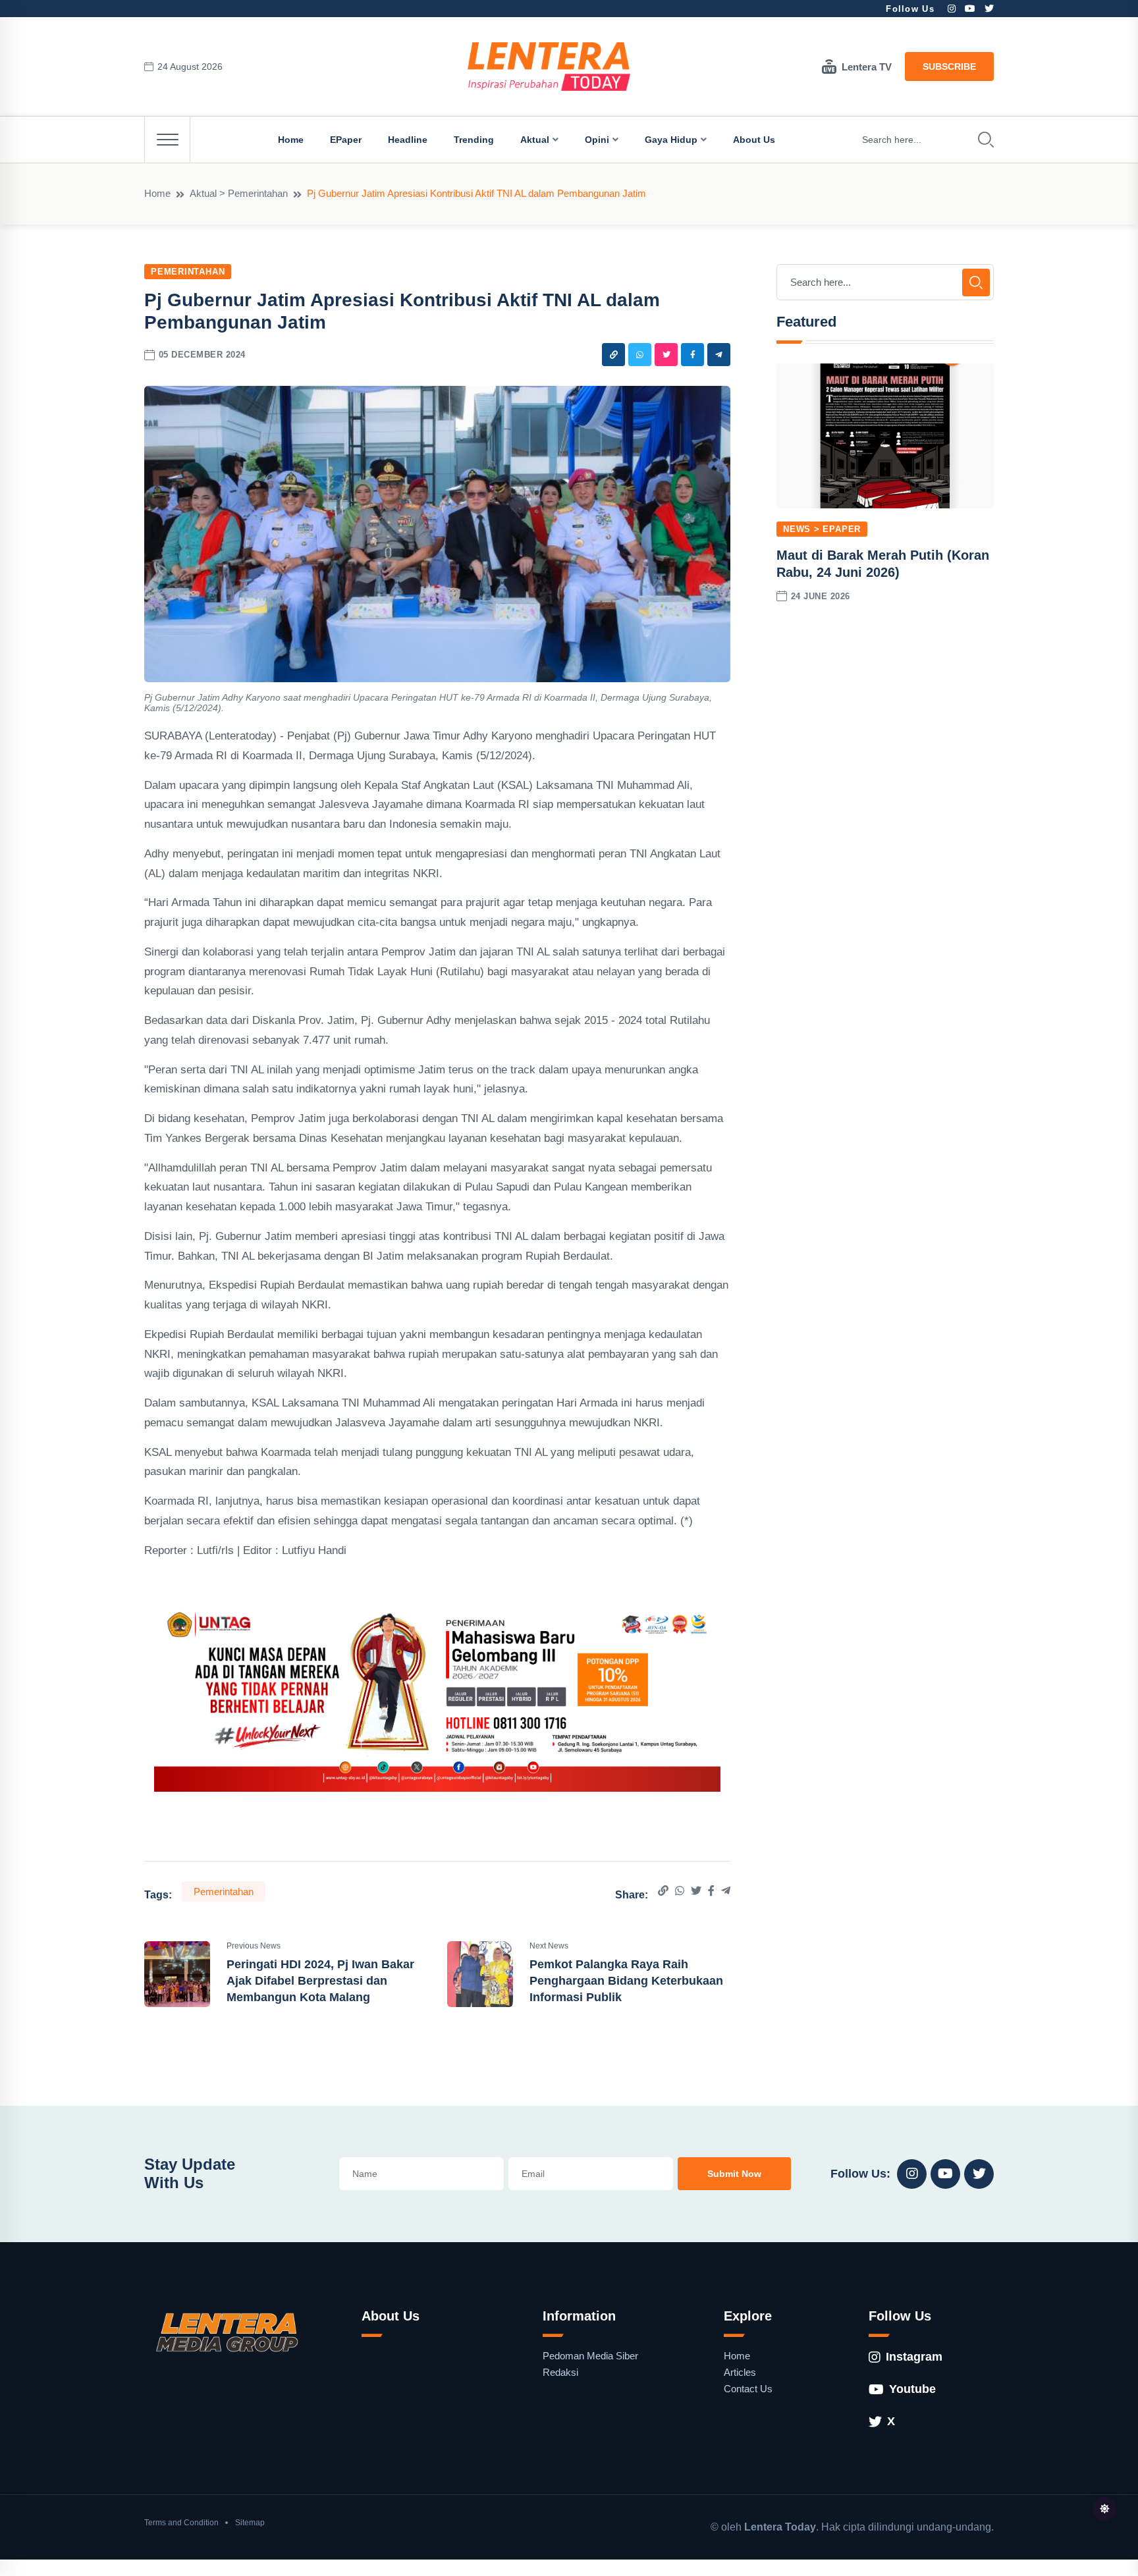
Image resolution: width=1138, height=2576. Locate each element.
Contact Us (748, 2389)
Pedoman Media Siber (590, 2356)
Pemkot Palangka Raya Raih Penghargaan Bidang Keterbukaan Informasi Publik (626, 1981)
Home (291, 140)
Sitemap (250, 2523)
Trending (474, 140)
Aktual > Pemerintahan (239, 193)
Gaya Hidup (671, 140)
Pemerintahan (188, 272)
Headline (408, 140)
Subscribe (949, 67)
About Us (754, 140)
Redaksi (560, 2372)
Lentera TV (867, 67)
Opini (597, 140)
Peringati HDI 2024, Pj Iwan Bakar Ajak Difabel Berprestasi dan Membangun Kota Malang (320, 1981)
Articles (740, 2372)
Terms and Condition (181, 2523)
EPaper (346, 140)
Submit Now (734, 2174)
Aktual (535, 140)
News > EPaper (822, 529)
